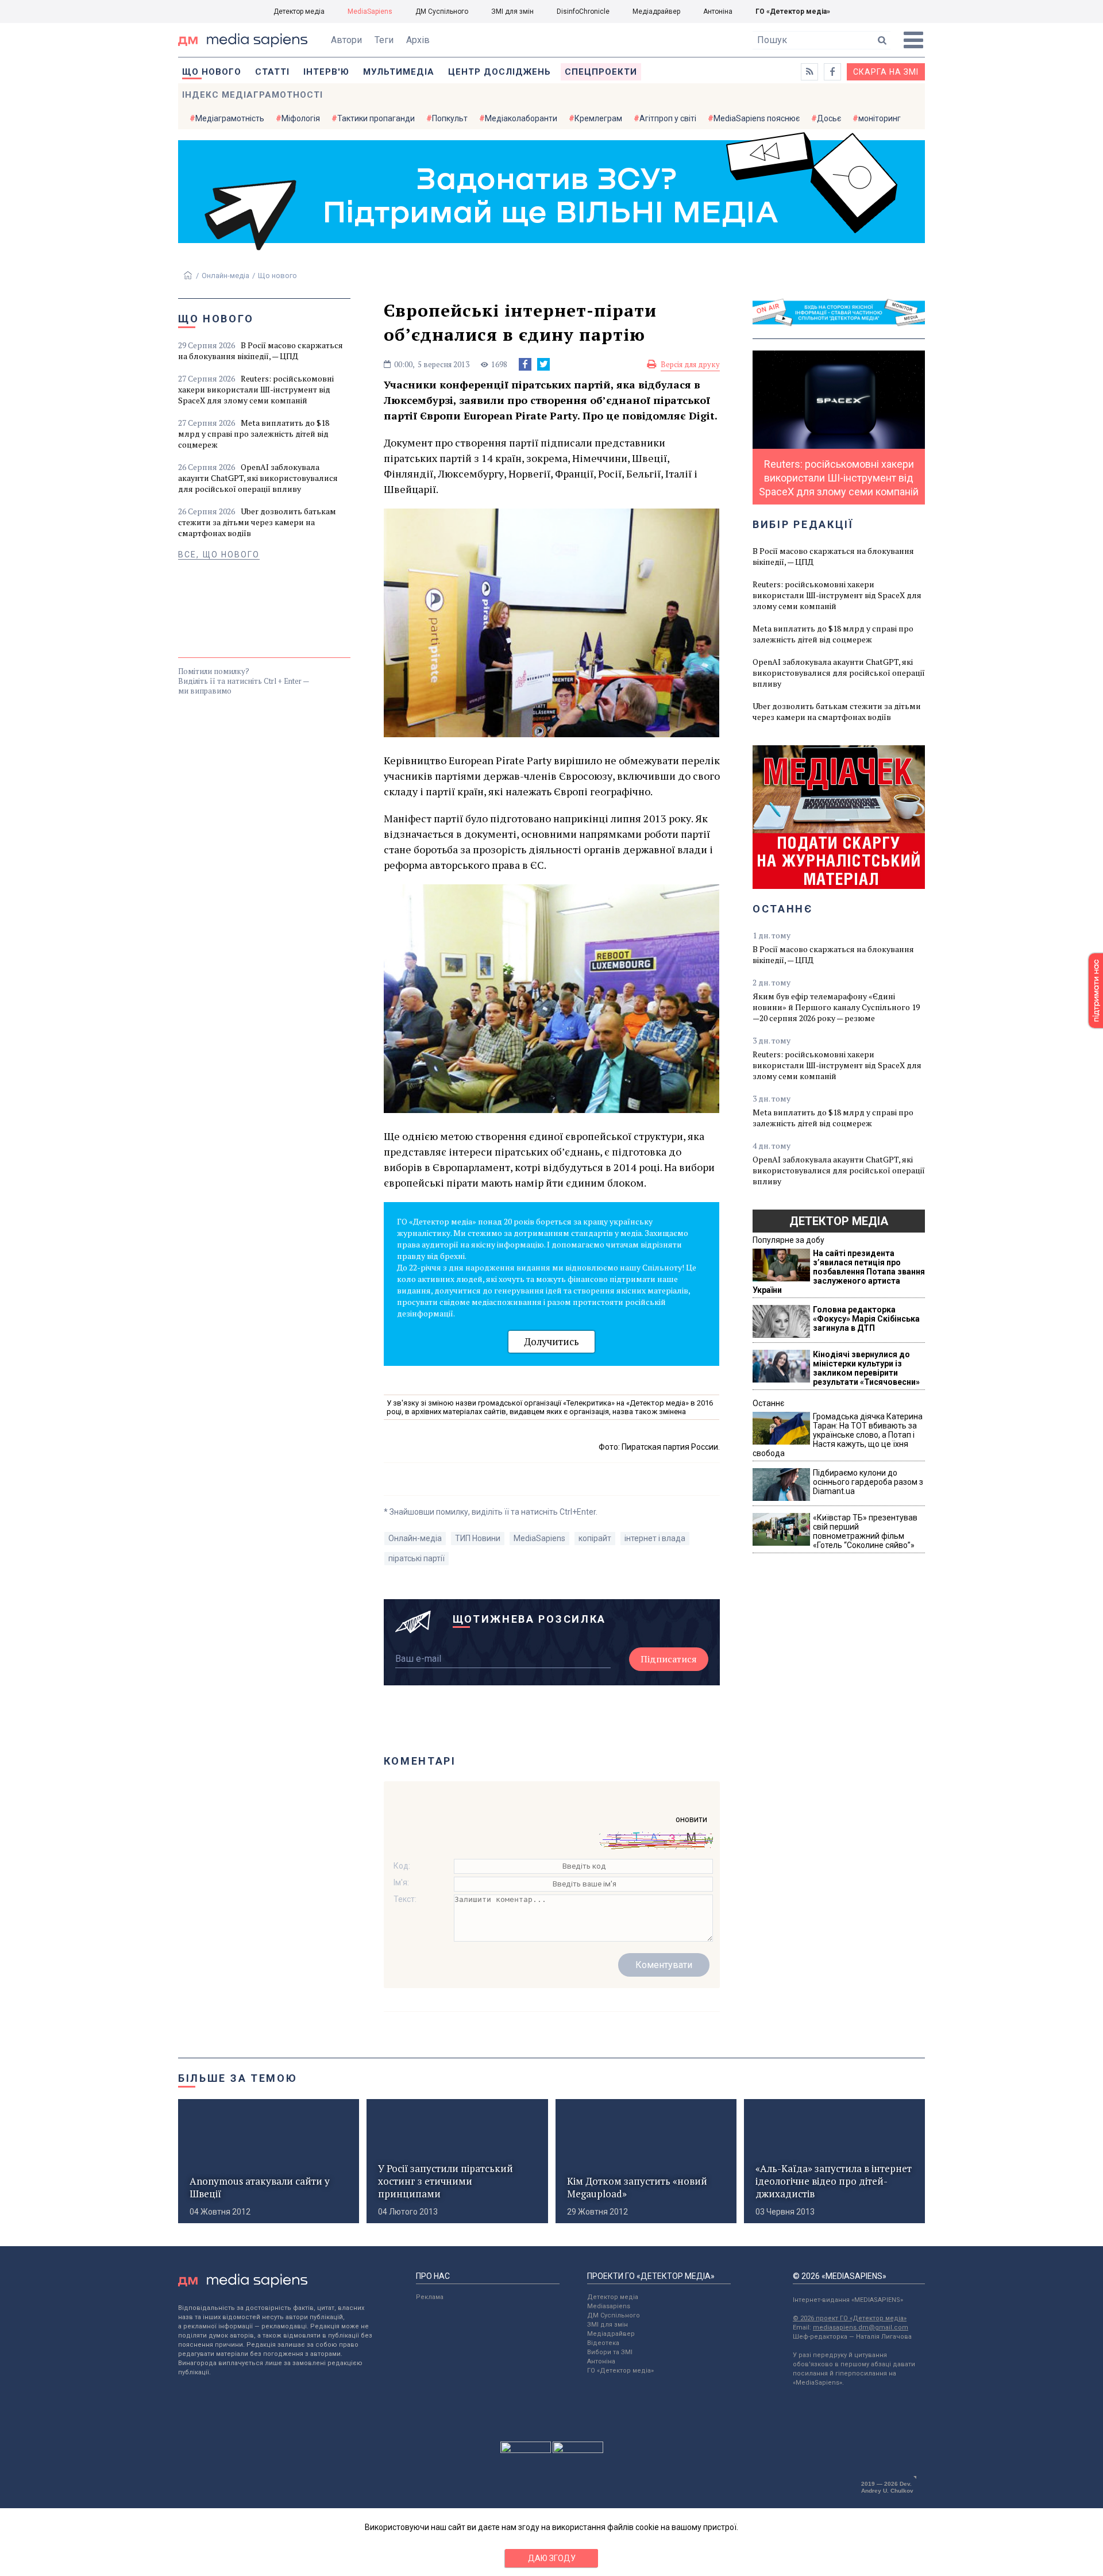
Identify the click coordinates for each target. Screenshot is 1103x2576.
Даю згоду (552, 2558)
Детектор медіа (299, 11)
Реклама (430, 2297)
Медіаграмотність (230, 118)
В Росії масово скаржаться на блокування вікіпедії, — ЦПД (261, 351)
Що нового (212, 72)
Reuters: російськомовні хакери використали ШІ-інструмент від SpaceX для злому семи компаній (256, 389)
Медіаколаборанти (521, 118)
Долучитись (551, 1341)
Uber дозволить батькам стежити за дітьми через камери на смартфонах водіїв (257, 522)
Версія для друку (690, 364)
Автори (346, 40)
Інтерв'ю (326, 72)
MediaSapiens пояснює (757, 118)
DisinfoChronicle (583, 11)
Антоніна (718, 11)
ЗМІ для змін (512, 11)
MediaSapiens (370, 11)
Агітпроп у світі (668, 118)
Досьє (829, 118)
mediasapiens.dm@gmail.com (861, 2327)
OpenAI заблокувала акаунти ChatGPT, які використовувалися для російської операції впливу (258, 478)
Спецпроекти (601, 72)
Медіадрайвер (656, 11)
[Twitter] (543, 364)
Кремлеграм (598, 118)
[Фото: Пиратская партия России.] (552, 733)
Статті (272, 72)
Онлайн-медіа (225, 276)
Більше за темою (238, 2078)
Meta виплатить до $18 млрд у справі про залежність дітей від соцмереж (254, 434)
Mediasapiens (609, 2306)
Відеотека (603, 2343)
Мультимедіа (399, 72)
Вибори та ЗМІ (610, 2352)
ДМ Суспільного (442, 11)
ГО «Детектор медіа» (793, 11)
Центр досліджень (500, 72)
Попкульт (450, 118)
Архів (418, 40)
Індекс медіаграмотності (252, 95)
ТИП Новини (478, 1538)
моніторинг (880, 118)
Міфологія (301, 118)
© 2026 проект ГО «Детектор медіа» (850, 2318)
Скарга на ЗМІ (886, 72)
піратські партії (416, 1558)
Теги (384, 40)
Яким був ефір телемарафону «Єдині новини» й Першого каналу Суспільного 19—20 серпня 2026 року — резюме (836, 1007)
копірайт (595, 1538)
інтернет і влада (655, 1538)
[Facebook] (525, 364)
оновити (691, 1819)
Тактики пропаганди (376, 118)
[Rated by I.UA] (526, 2450)
